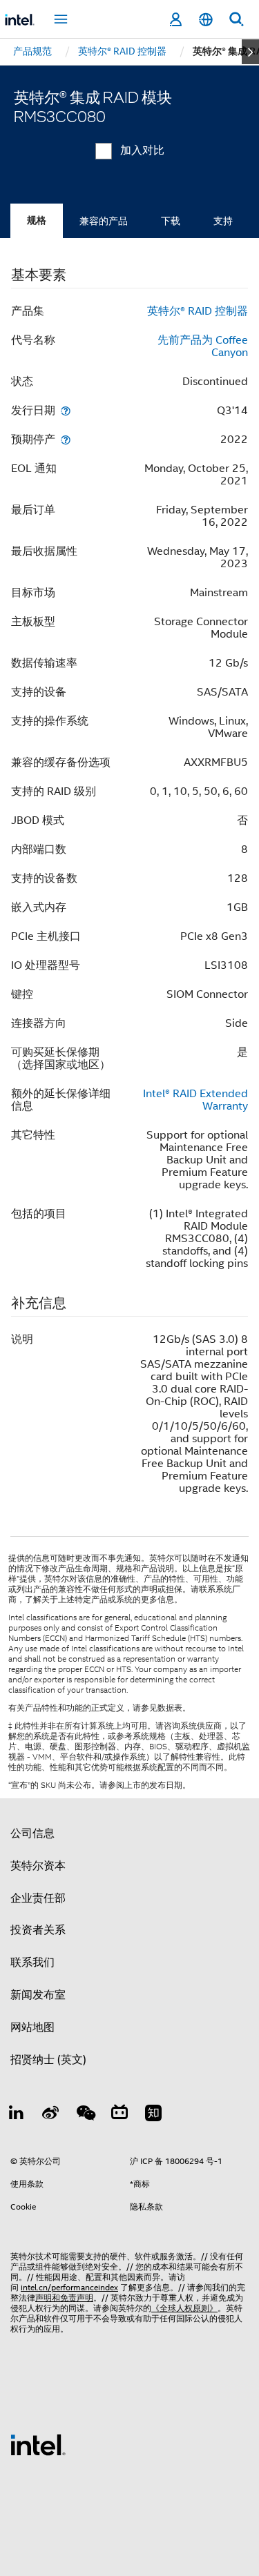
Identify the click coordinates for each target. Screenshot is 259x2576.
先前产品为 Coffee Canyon (203, 346)
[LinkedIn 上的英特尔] (17, 2115)
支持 (223, 221)
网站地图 (32, 2027)
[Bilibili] (119, 2115)
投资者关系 (38, 1930)
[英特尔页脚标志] (38, 2444)
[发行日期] (66, 410)
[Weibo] (51, 2115)
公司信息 (32, 1833)
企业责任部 (38, 1898)
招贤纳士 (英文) (48, 2060)
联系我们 (32, 1963)
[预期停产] (66, 439)
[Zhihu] (153, 2115)
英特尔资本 (38, 1866)
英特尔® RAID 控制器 (198, 311)
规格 (37, 220)
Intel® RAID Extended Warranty (195, 1100)
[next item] (250, 52)
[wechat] (85, 2115)
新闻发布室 (38, 1995)
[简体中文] (206, 20)
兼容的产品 (104, 221)
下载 (171, 221)
